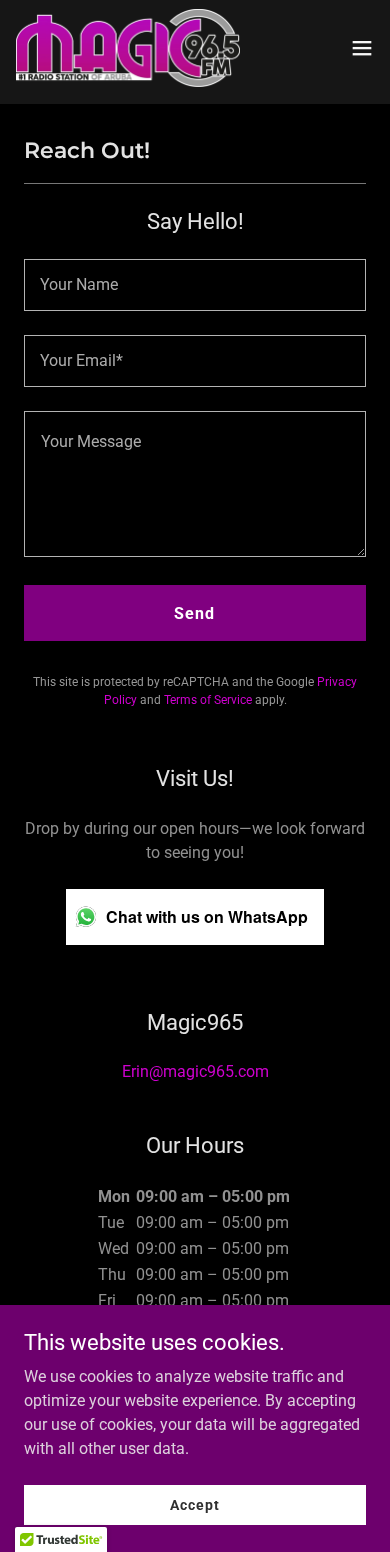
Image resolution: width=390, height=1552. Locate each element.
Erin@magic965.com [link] (195, 1071)
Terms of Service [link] (208, 700)
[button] (362, 48)
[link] (128, 48)
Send (194, 613)
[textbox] (195, 285)
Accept (194, 1504)
